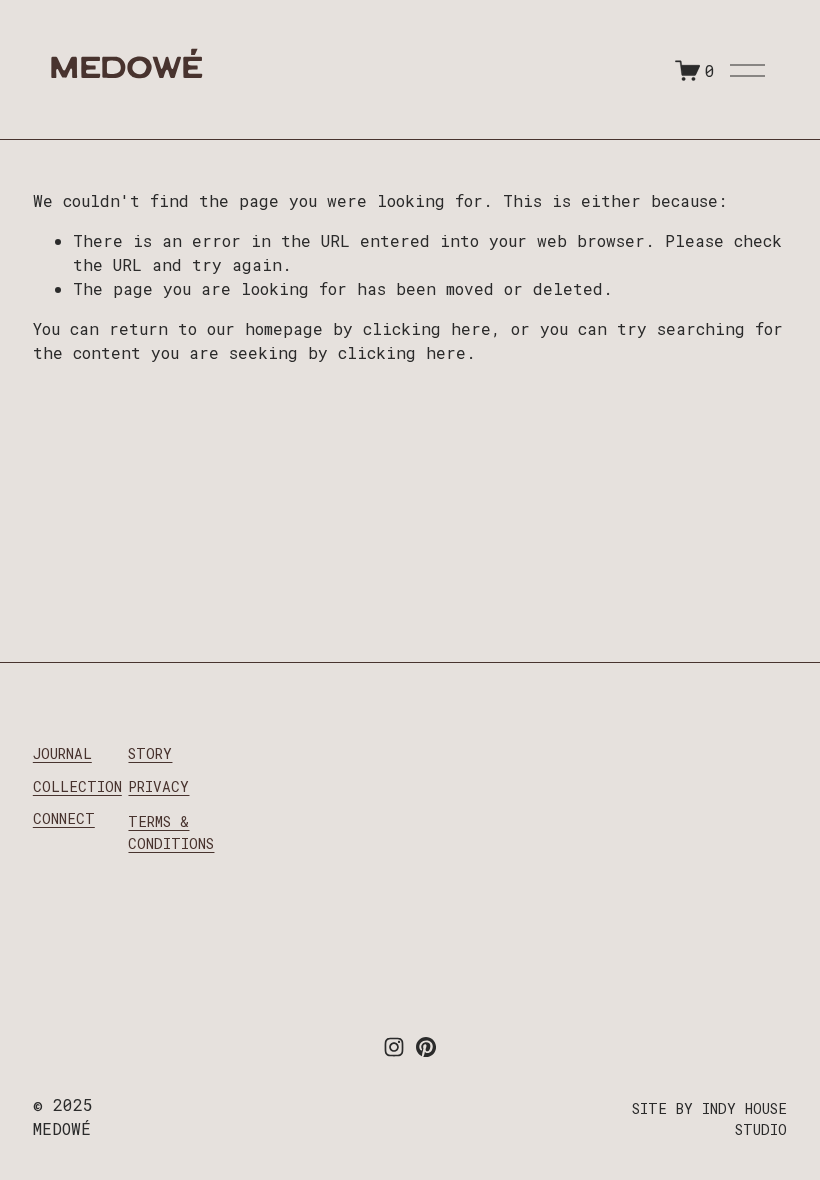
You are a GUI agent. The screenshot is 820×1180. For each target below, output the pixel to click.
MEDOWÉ (125, 72)
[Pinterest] (426, 1047)
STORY (150, 753)
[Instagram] (394, 1047)
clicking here (427, 328)
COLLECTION (77, 786)
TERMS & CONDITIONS (171, 832)
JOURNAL (62, 753)
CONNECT (64, 818)
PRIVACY (158, 786)
